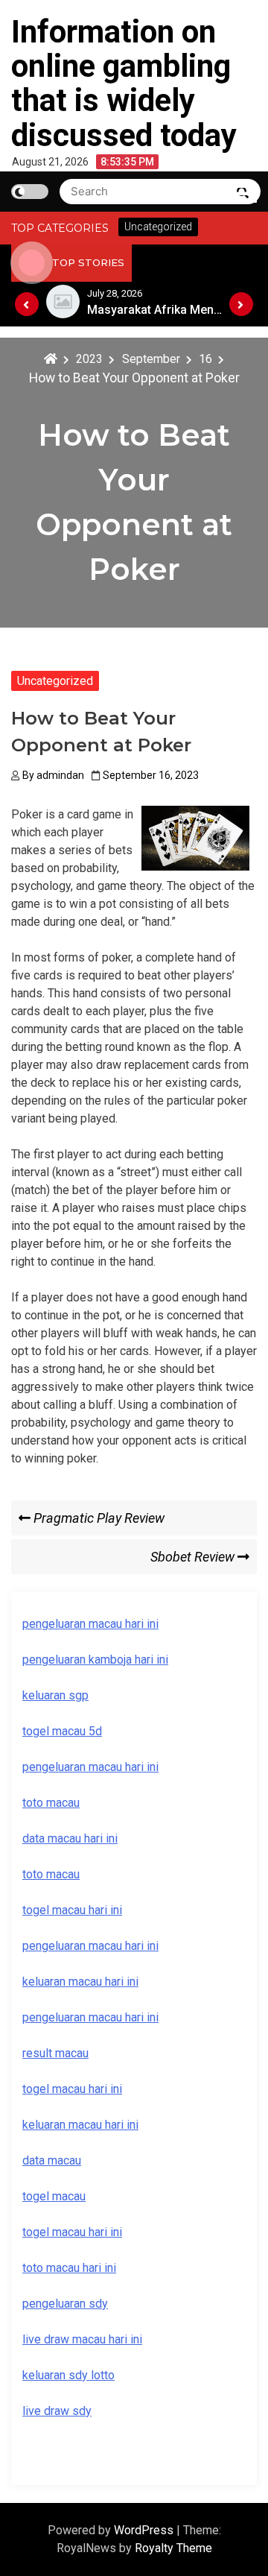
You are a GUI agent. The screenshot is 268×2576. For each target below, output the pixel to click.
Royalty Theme (173, 2548)
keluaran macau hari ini (80, 2125)
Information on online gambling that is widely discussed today (124, 83)
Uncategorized (55, 681)
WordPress (145, 2530)
